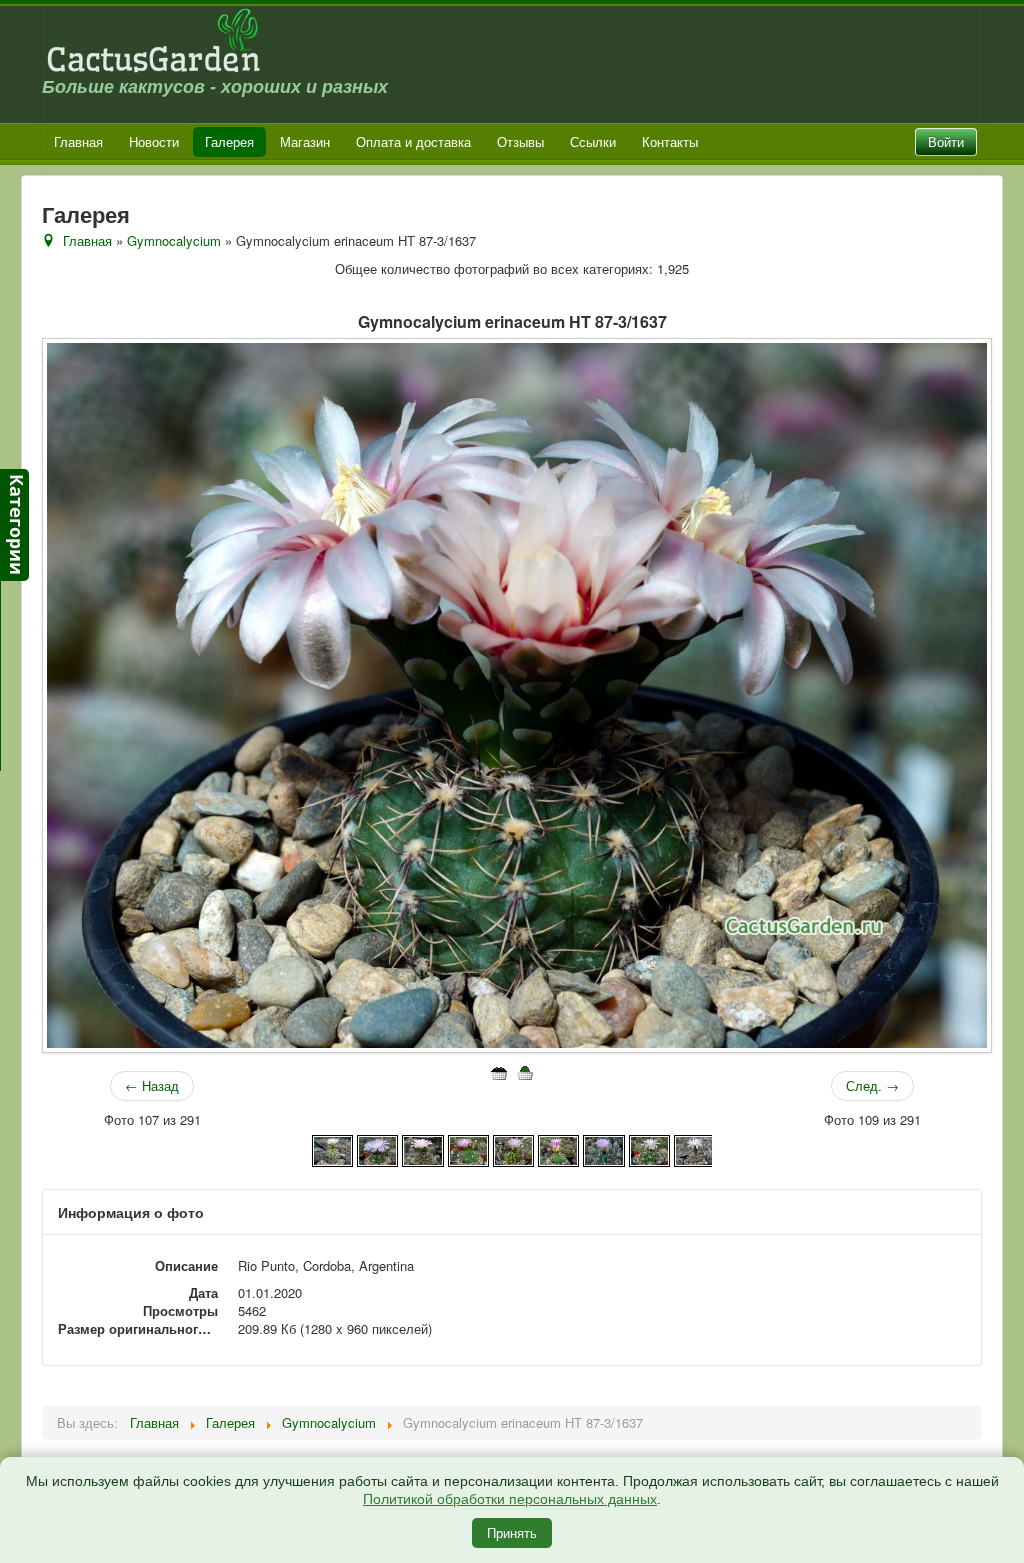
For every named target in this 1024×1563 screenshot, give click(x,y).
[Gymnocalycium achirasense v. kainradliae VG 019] (377, 1148)
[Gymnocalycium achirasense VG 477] (603, 1148)
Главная (78, 141)
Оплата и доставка (413, 141)
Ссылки (593, 141)
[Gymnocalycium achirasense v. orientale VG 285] (468, 1148)
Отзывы (520, 141)
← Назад (152, 1085)
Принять (512, 1532)
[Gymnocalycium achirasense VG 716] (649, 1148)
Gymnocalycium (174, 240)
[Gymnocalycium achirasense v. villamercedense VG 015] (513, 1148)
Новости (154, 141)
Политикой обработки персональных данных (510, 1499)
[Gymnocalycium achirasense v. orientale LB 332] (422, 1148)
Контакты (670, 141)
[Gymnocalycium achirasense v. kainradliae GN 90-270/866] (332, 1148)
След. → (872, 1085)
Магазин (305, 141)
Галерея (229, 141)
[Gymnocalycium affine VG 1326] (694, 1148)
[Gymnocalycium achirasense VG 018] (558, 1148)
